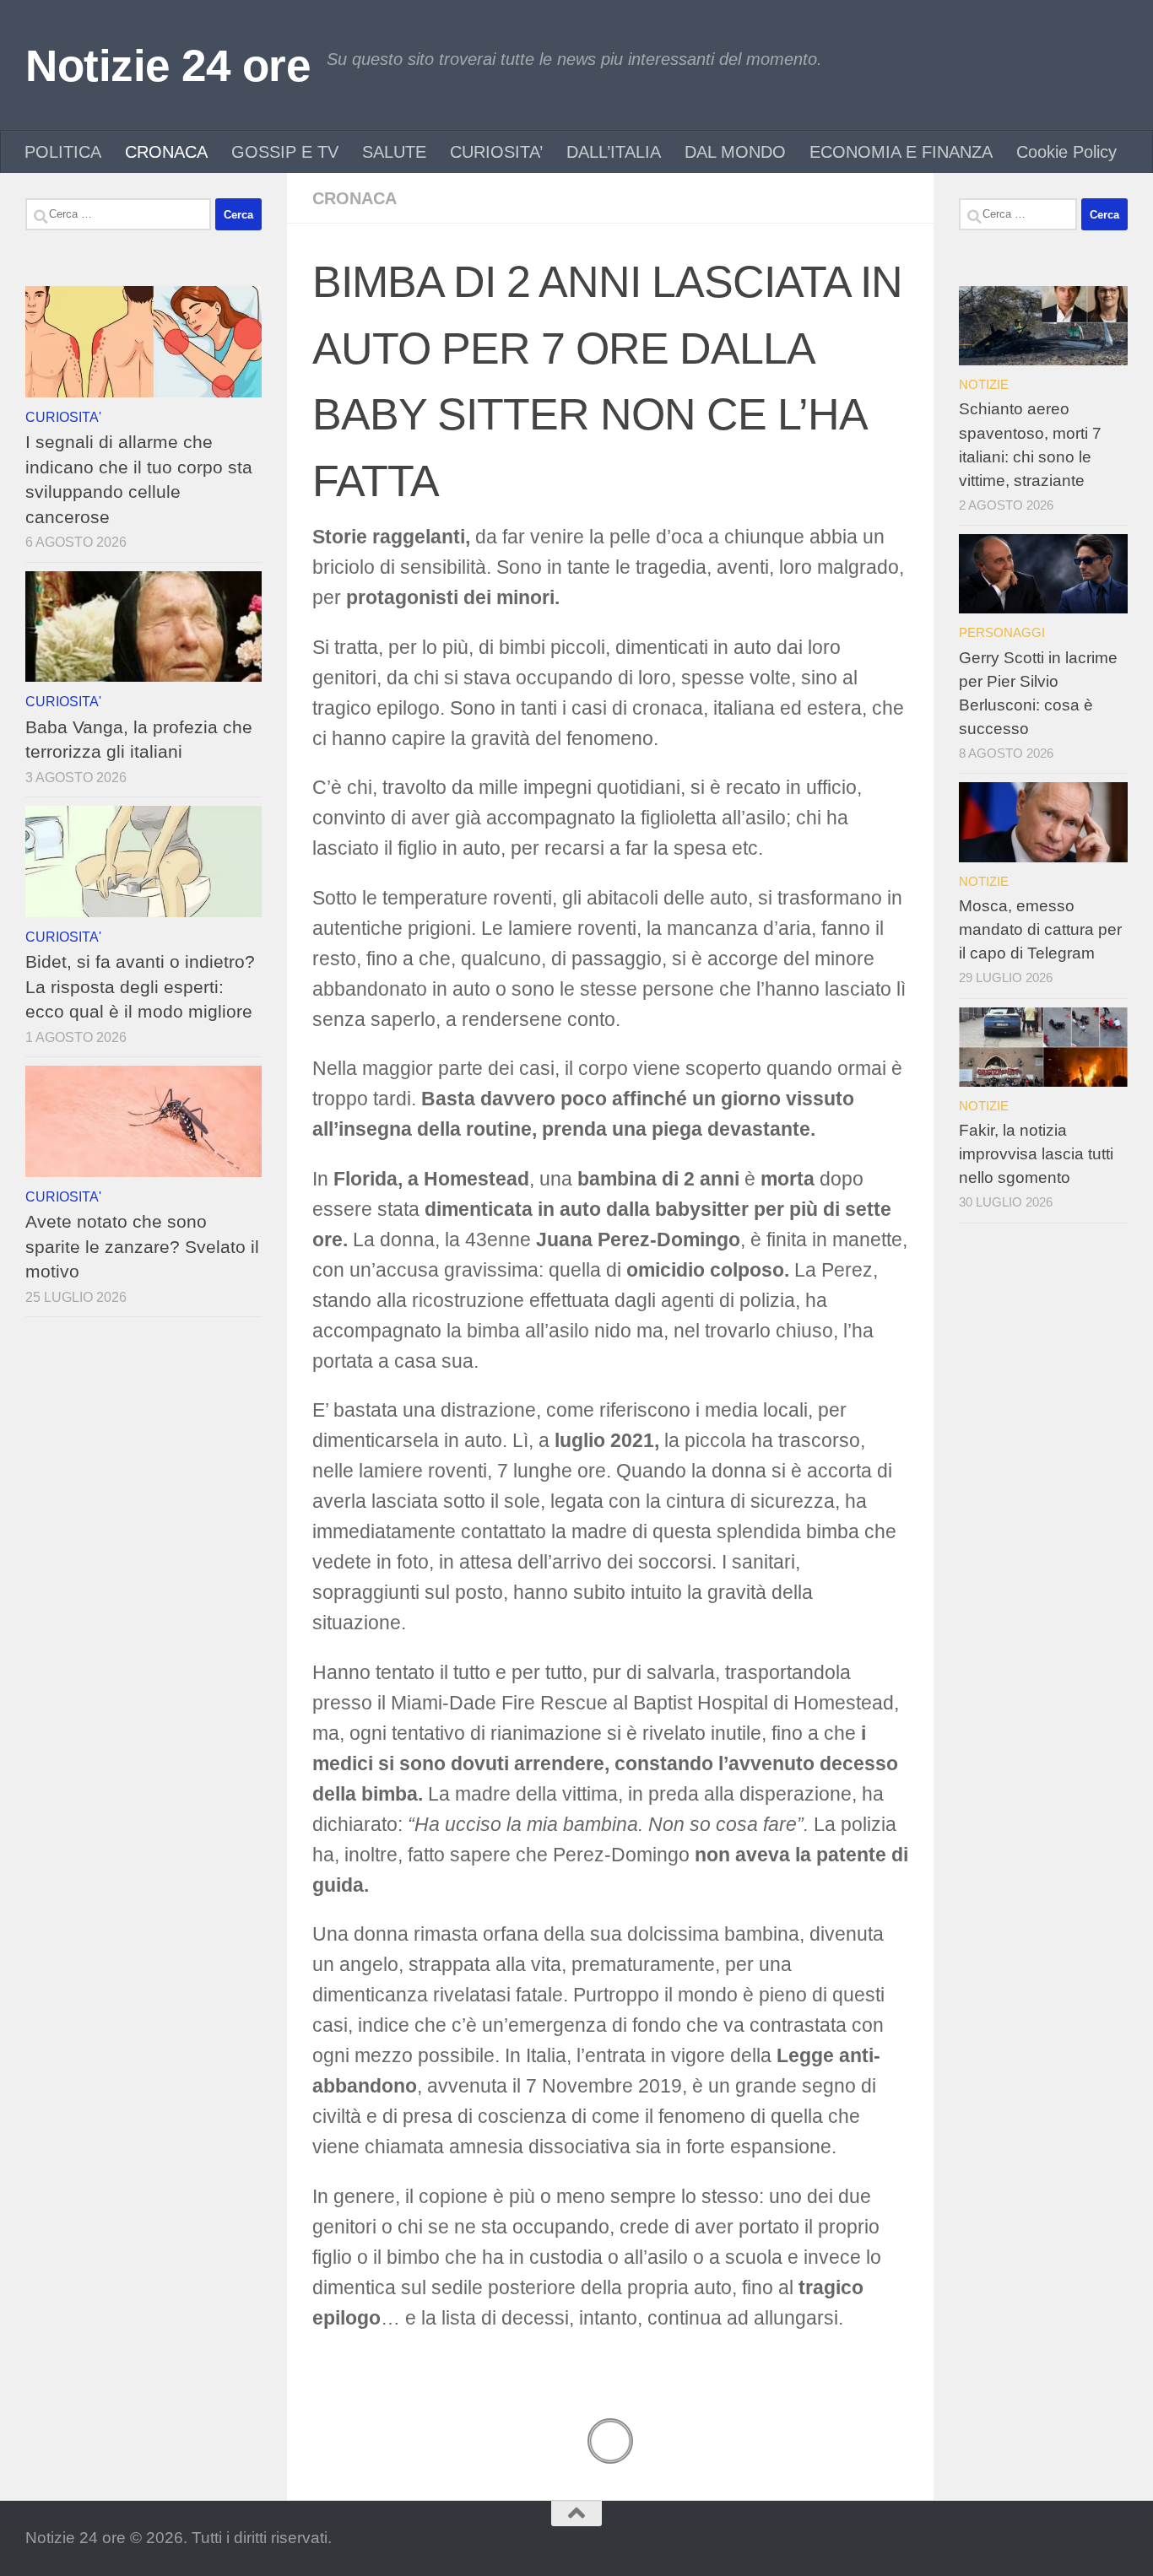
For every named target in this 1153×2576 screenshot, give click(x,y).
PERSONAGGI (1002, 632)
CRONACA (166, 152)
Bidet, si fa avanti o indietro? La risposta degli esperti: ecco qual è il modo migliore (140, 986)
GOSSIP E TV (285, 152)
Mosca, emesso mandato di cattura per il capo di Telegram (1040, 929)
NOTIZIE (984, 384)
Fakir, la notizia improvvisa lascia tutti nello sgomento (1036, 1154)
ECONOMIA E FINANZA (901, 152)
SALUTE (394, 152)
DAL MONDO (735, 152)
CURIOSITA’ (496, 152)
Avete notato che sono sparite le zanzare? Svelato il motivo (142, 1246)
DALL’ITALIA (614, 152)
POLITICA (63, 152)
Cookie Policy (1066, 152)
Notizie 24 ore (168, 65)
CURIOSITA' (63, 417)
